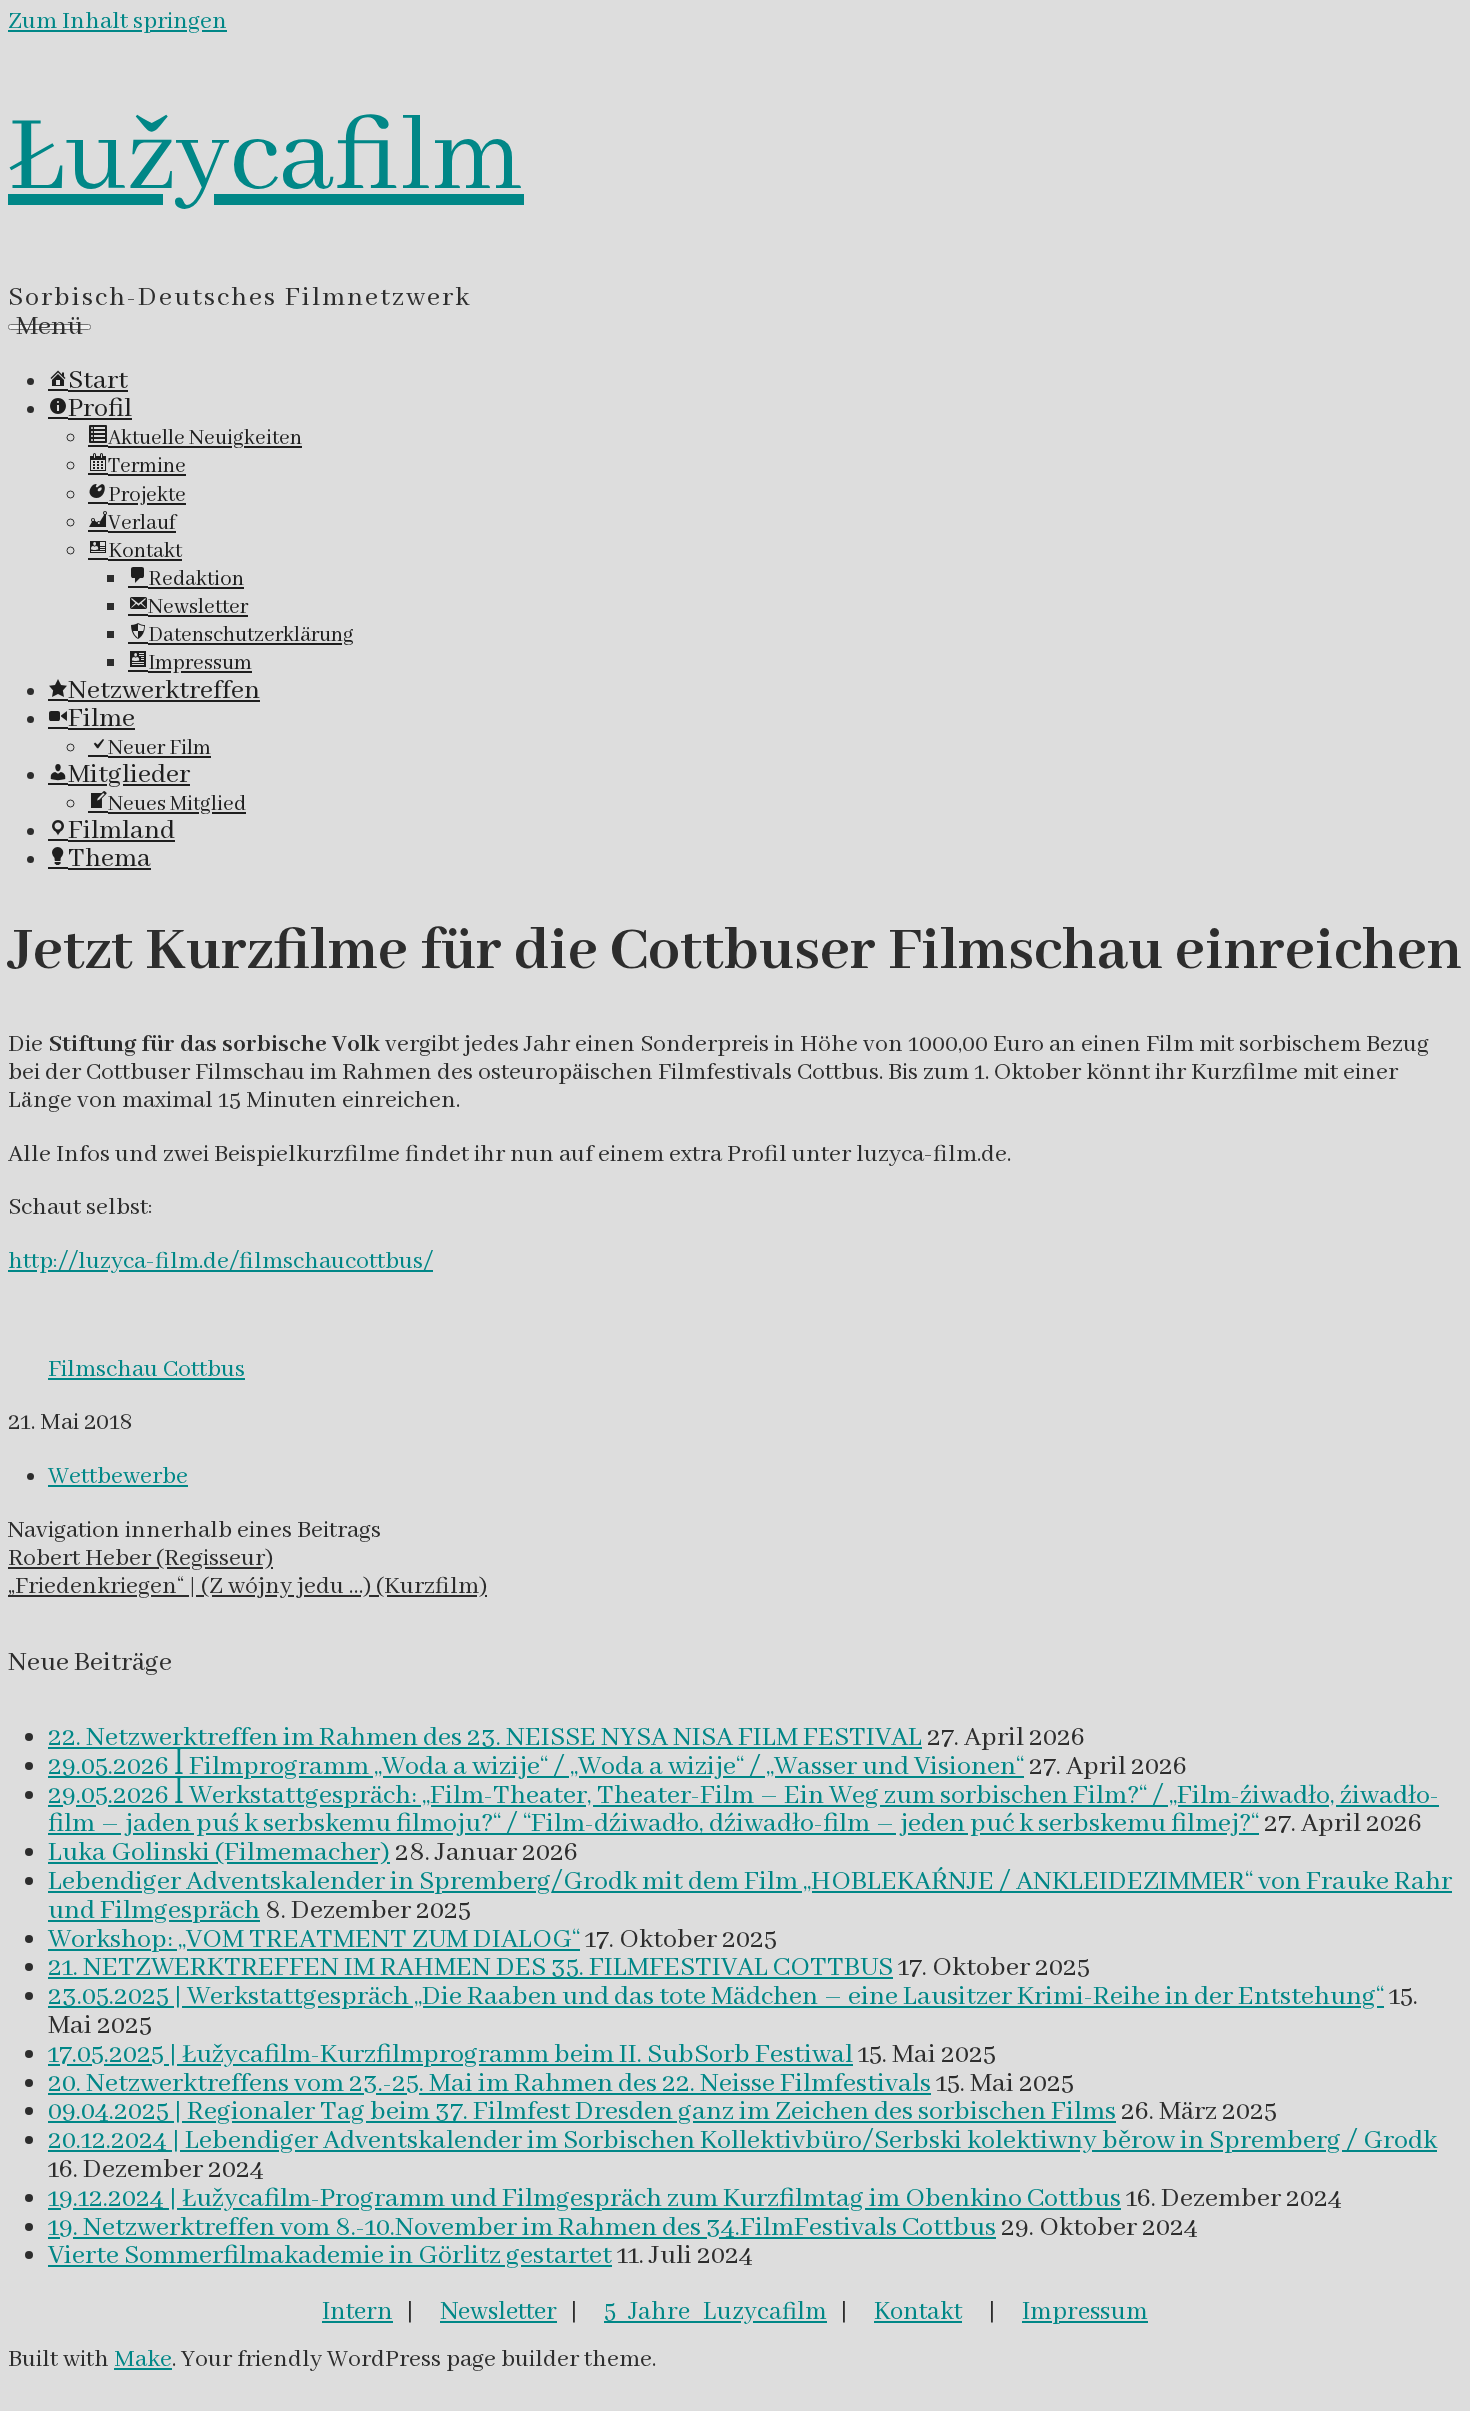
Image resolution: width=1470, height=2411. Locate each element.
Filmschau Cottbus (146, 1369)
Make (143, 2359)
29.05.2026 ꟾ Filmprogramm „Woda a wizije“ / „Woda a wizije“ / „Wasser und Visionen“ (536, 1767)
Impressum (1085, 2312)
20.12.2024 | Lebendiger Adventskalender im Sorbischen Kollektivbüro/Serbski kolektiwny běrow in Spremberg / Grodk (742, 2141)
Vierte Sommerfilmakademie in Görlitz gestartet (330, 2256)
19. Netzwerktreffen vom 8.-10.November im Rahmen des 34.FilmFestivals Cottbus (522, 2228)
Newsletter (498, 2312)
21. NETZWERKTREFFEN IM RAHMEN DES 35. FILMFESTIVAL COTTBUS (470, 1968)
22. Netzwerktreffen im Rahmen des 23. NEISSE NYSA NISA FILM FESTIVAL (485, 1738)
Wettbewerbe (118, 1476)
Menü (49, 327)
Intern (357, 2312)
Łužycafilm (266, 159)
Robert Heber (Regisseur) (140, 1558)
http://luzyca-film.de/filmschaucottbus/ (220, 1261)
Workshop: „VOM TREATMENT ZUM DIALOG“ (314, 1940)
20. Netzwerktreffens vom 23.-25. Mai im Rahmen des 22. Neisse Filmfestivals (489, 2084)
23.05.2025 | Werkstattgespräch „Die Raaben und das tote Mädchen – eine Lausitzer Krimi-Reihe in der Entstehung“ (716, 1997)
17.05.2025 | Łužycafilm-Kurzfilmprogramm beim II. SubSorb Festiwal (450, 2055)
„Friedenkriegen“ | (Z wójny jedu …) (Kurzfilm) (247, 1586)
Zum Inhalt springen (117, 21)
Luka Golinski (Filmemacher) (219, 1853)
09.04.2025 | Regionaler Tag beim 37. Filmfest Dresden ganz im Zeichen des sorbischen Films (582, 2112)
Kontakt (918, 2312)
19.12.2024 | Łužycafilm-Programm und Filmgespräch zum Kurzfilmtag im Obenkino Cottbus (584, 2199)
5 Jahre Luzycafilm (715, 2312)
